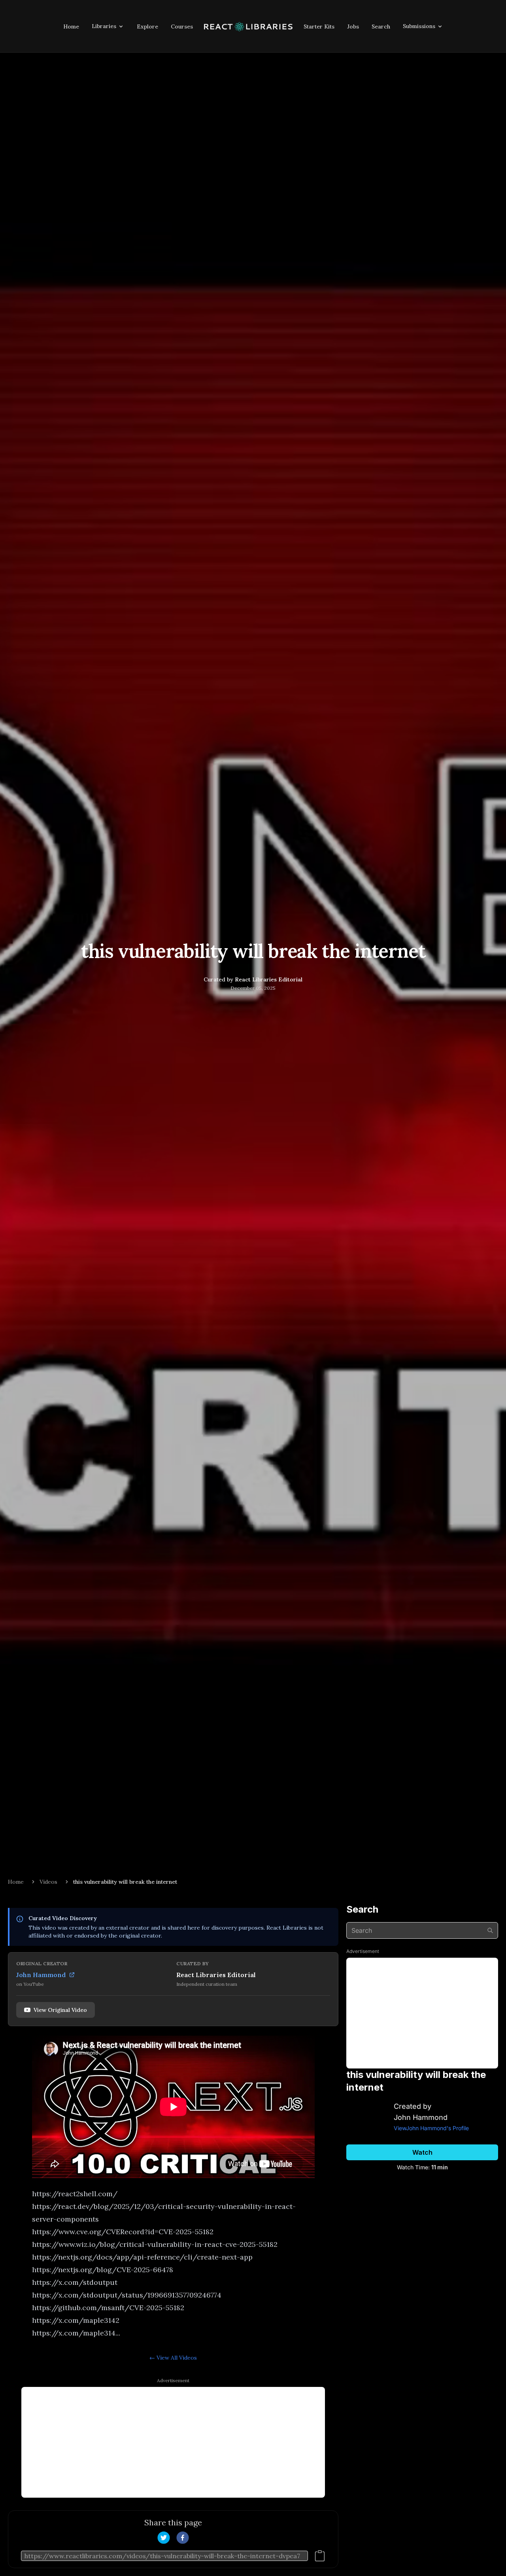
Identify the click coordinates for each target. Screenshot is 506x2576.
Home (71, 27)
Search (381, 27)
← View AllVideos (173, 2358)
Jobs (353, 27)
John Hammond (41, 1975)
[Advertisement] (173, 2442)
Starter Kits (319, 27)
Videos (48, 1882)
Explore (147, 27)
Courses (182, 27)
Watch (422, 2152)
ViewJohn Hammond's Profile (431, 2128)
